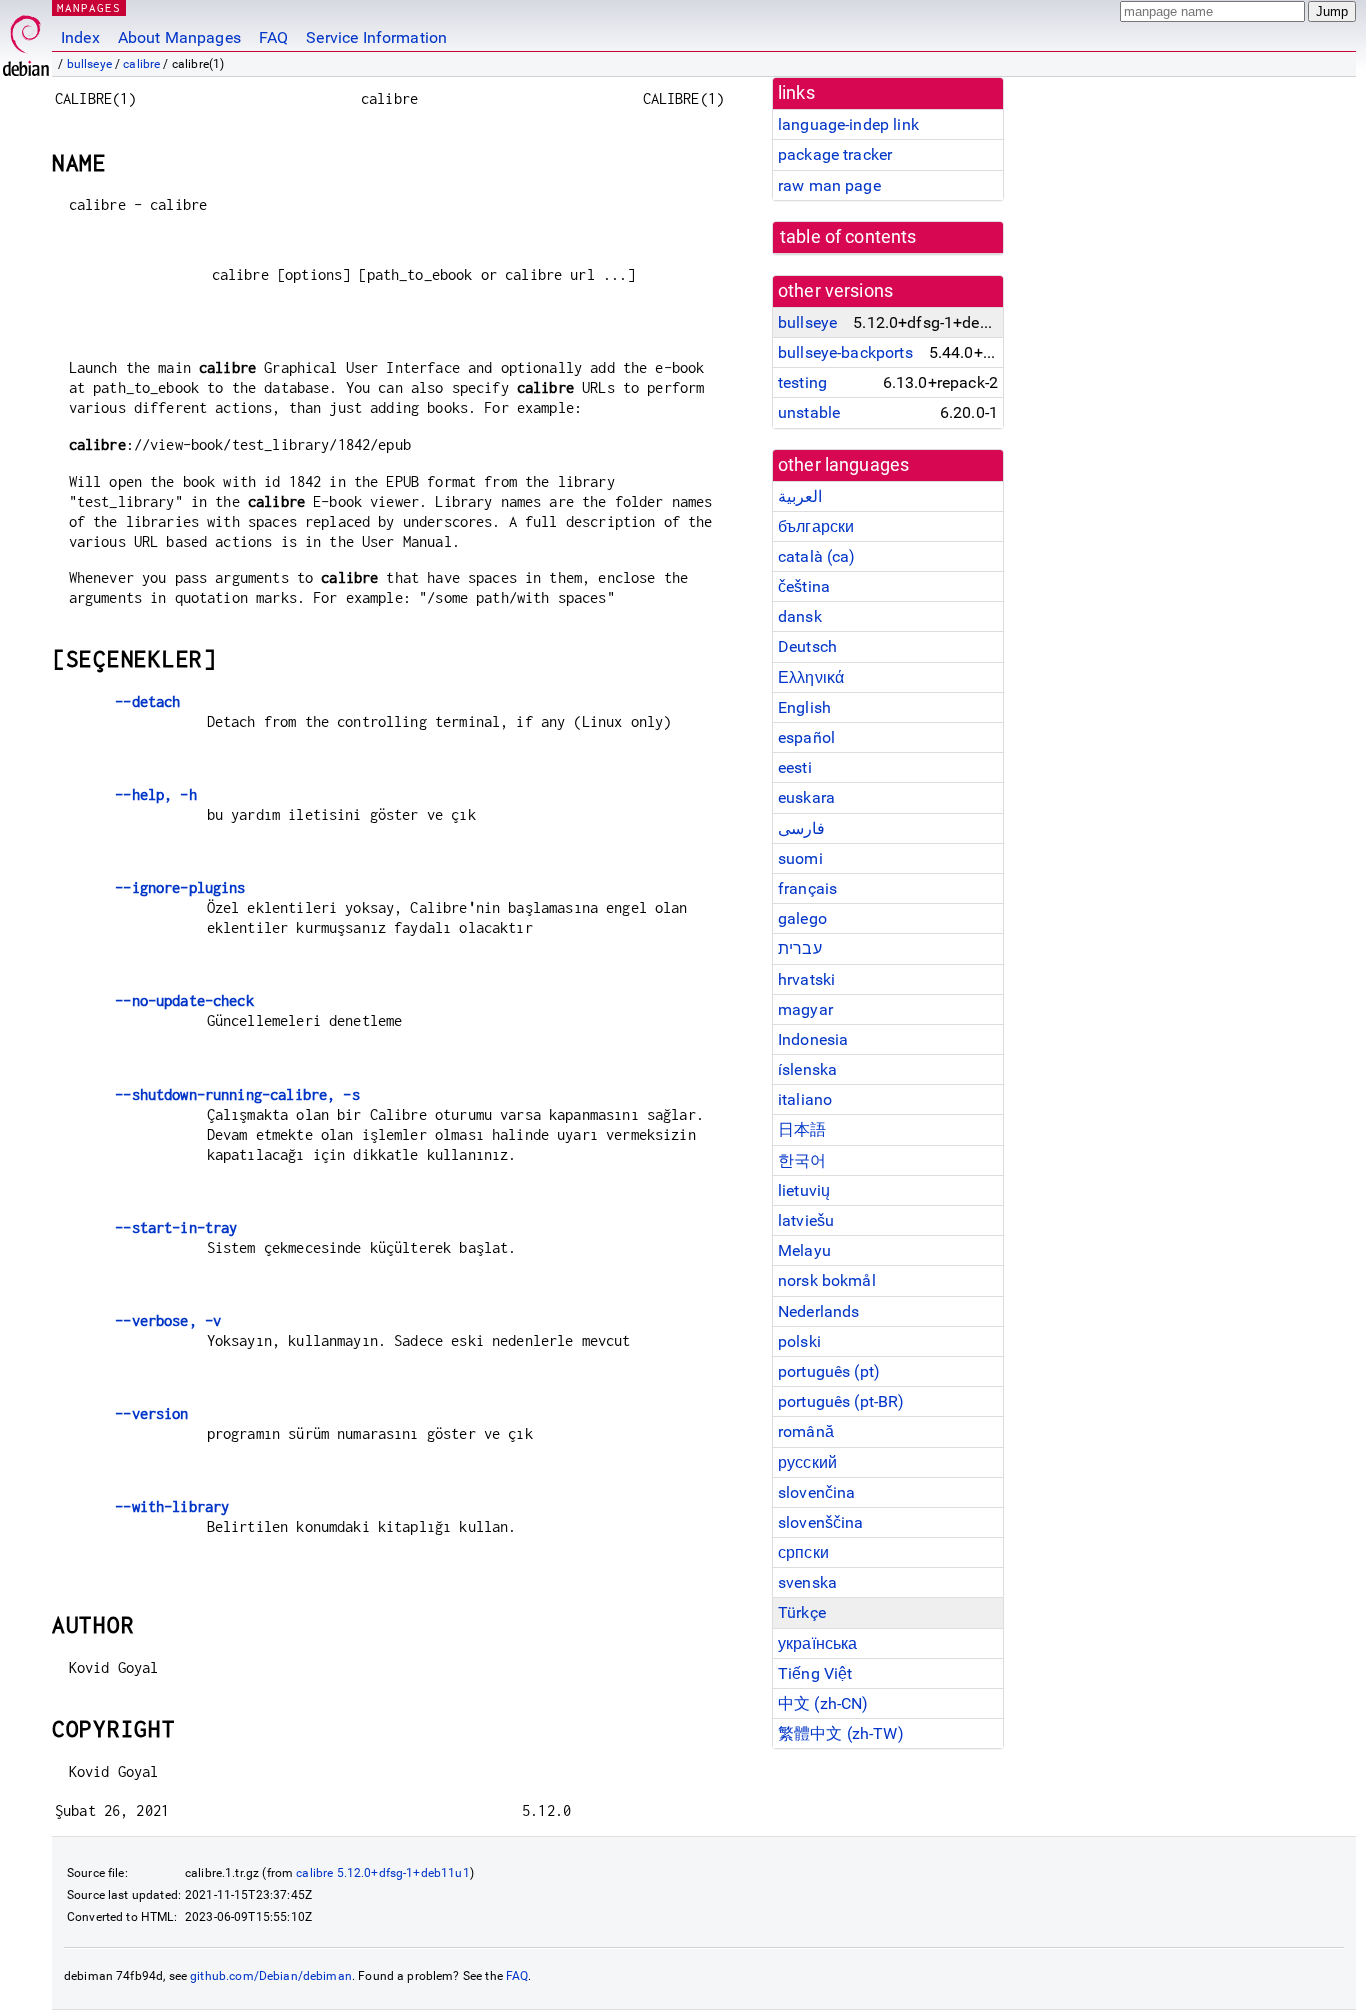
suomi (800, 858)
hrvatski (806, 979)
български (816, 526)
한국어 (802, 1160)
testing (802, 382)
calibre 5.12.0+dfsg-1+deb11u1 (382, 1873)
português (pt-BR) (841, 1401)
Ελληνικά (811, 677)
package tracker (835, 154)
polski (799, 1341)
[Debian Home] (26, 40)
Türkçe (802, 1612)
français (807, 888)
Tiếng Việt (815, 1673)
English (804, 707)
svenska (807, 1582)
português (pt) (829, 1371)
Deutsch (807, 646)
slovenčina (817, 1492)
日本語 (802, 1129)
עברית (800, 948)
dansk (800, 616)
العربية (800, 496)
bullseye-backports (845, 352)
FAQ (273, 37)
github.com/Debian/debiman (271, 1976)
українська (818, 1643)
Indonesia (813, 1039)
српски (803, 1552)
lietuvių (804, 1190)
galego (802, 918)
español (806, 737)
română (806, 1431)
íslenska (807, 1069)
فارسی (801, 828)
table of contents (848, 237)
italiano (805, 1099)
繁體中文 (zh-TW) (841, 1733)
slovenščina (821, 1522)
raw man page (829, 185)
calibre (141, 64)
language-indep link (848, 124)
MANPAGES (89, 7)
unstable (809, 412)
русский (807, 1462)
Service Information (376, 37)
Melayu (804, 1250)
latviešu (806, 1220)
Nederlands (819, 1311)
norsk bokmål (827, 1280)
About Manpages (179, 37)
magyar (805, 1009)
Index (80, 37)
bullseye (89, 64)
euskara (806, 797)
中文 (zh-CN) (823, 1703)
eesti (795, 767)
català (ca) (817, 556)
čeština (804, 586)
